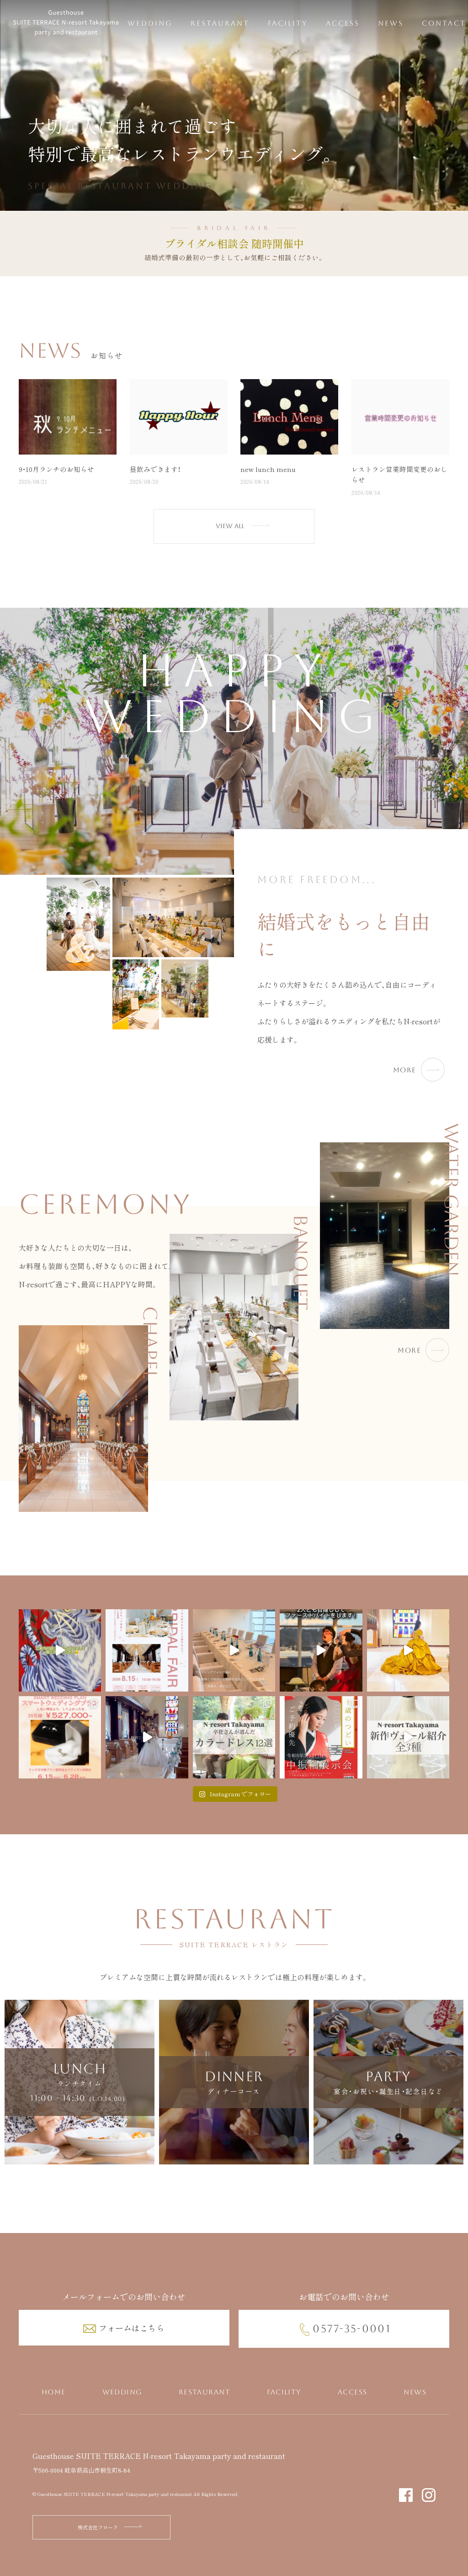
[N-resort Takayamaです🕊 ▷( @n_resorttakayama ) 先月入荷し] (408, 1737)
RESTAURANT (220, 23)
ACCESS (343, 23)
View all (230, 526)
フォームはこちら (132, 2328)
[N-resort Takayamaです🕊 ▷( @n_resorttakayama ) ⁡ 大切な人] (234, 1650)
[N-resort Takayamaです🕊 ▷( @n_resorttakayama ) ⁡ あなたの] (408, 1650)
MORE (405, 1070)
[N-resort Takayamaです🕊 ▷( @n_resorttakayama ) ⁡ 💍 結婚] (60, 1737)
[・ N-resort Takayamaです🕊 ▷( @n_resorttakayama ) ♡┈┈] (147, 1650)
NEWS (391, 23)
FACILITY (288, 23)
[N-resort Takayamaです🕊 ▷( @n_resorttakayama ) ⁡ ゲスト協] (321, 1650)
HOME (54, 2392)
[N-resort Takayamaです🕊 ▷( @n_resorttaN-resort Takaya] (60, 1650)
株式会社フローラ (98, 2527)
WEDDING (150, 23)
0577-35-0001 (352, 2329)
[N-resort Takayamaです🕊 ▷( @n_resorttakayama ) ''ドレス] (147, 1737)
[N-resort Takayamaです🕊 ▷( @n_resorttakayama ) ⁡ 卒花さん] (234, 1737)
